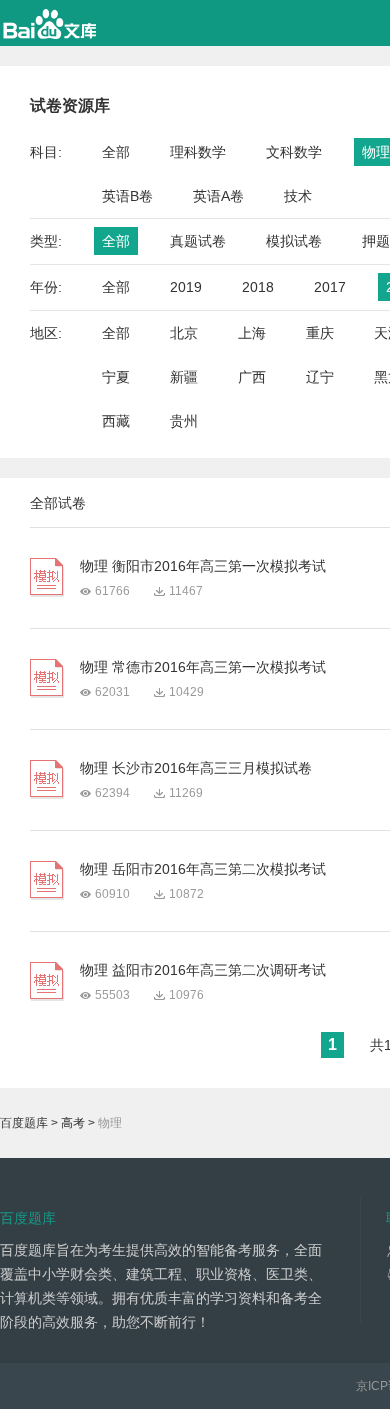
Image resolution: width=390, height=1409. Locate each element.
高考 (73, 1123)
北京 (184, 333)
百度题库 (24, 1123)
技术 (298, 196)
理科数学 (198, 152)
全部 (116, 152)
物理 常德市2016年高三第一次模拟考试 (203, 667)
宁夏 (116, 377)
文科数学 (294, 152)
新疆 (184, 377)
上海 (252, 333)
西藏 (116, 421)
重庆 (320, 333)
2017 (330, 287)
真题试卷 (198, 241)
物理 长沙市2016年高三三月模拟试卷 (196, 768)
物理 (376, 152)
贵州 (184, 421)
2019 (186, 287)
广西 (252, 377)
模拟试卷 (294, 241)
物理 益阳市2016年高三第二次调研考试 (203, 970)
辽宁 (320, 377)
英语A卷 (218, 196)
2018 (258, 287)
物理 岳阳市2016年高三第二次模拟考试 (203, 869)
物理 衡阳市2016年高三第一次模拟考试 (203, 566)
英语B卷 (127, 196)
